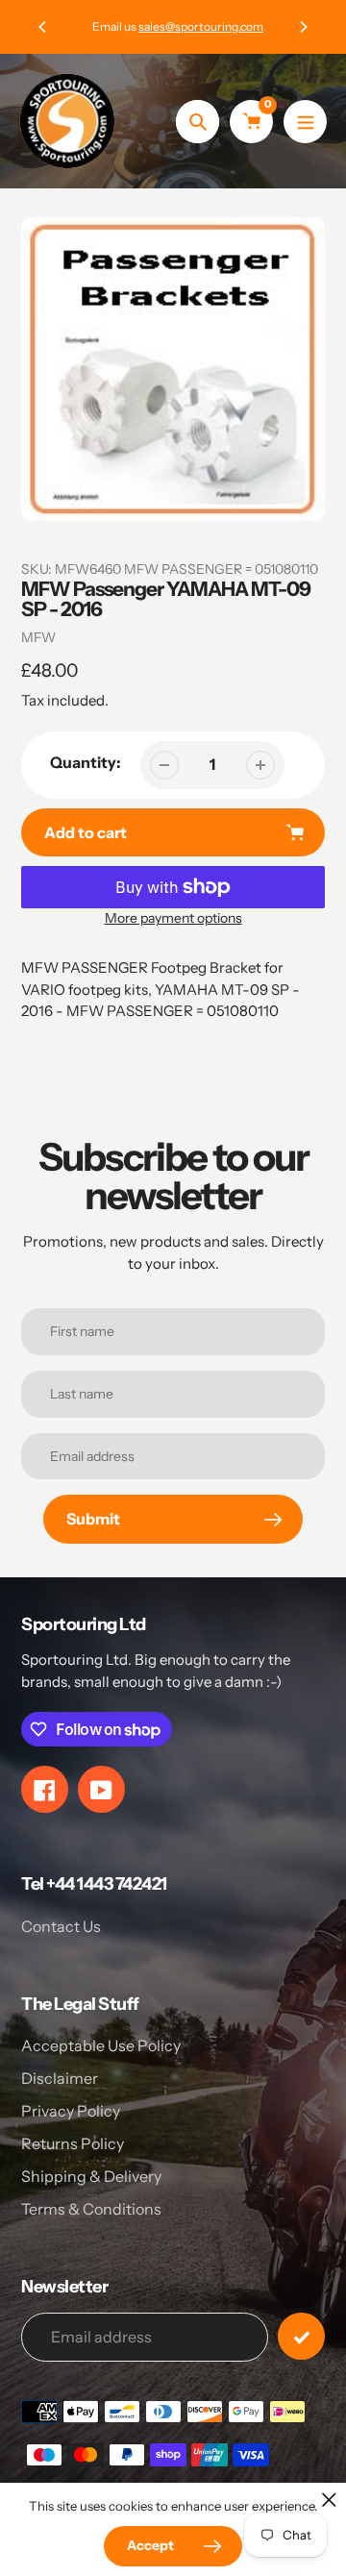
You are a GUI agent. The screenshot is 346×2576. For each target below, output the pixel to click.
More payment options (173, 918)
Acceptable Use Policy (101, 2045)
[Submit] (301, 2336)
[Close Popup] (329, 2500)
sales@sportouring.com (196, 26)
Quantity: (86, 762)
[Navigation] (305, 122)
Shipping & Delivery (91, 2176)
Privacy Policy (71, 2111)
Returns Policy (73, 2143)
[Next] (303, 27)
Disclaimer (60, 2078)
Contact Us (61, 1926)
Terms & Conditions (91, 2209)
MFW (38, 637)
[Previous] (43, 27)
